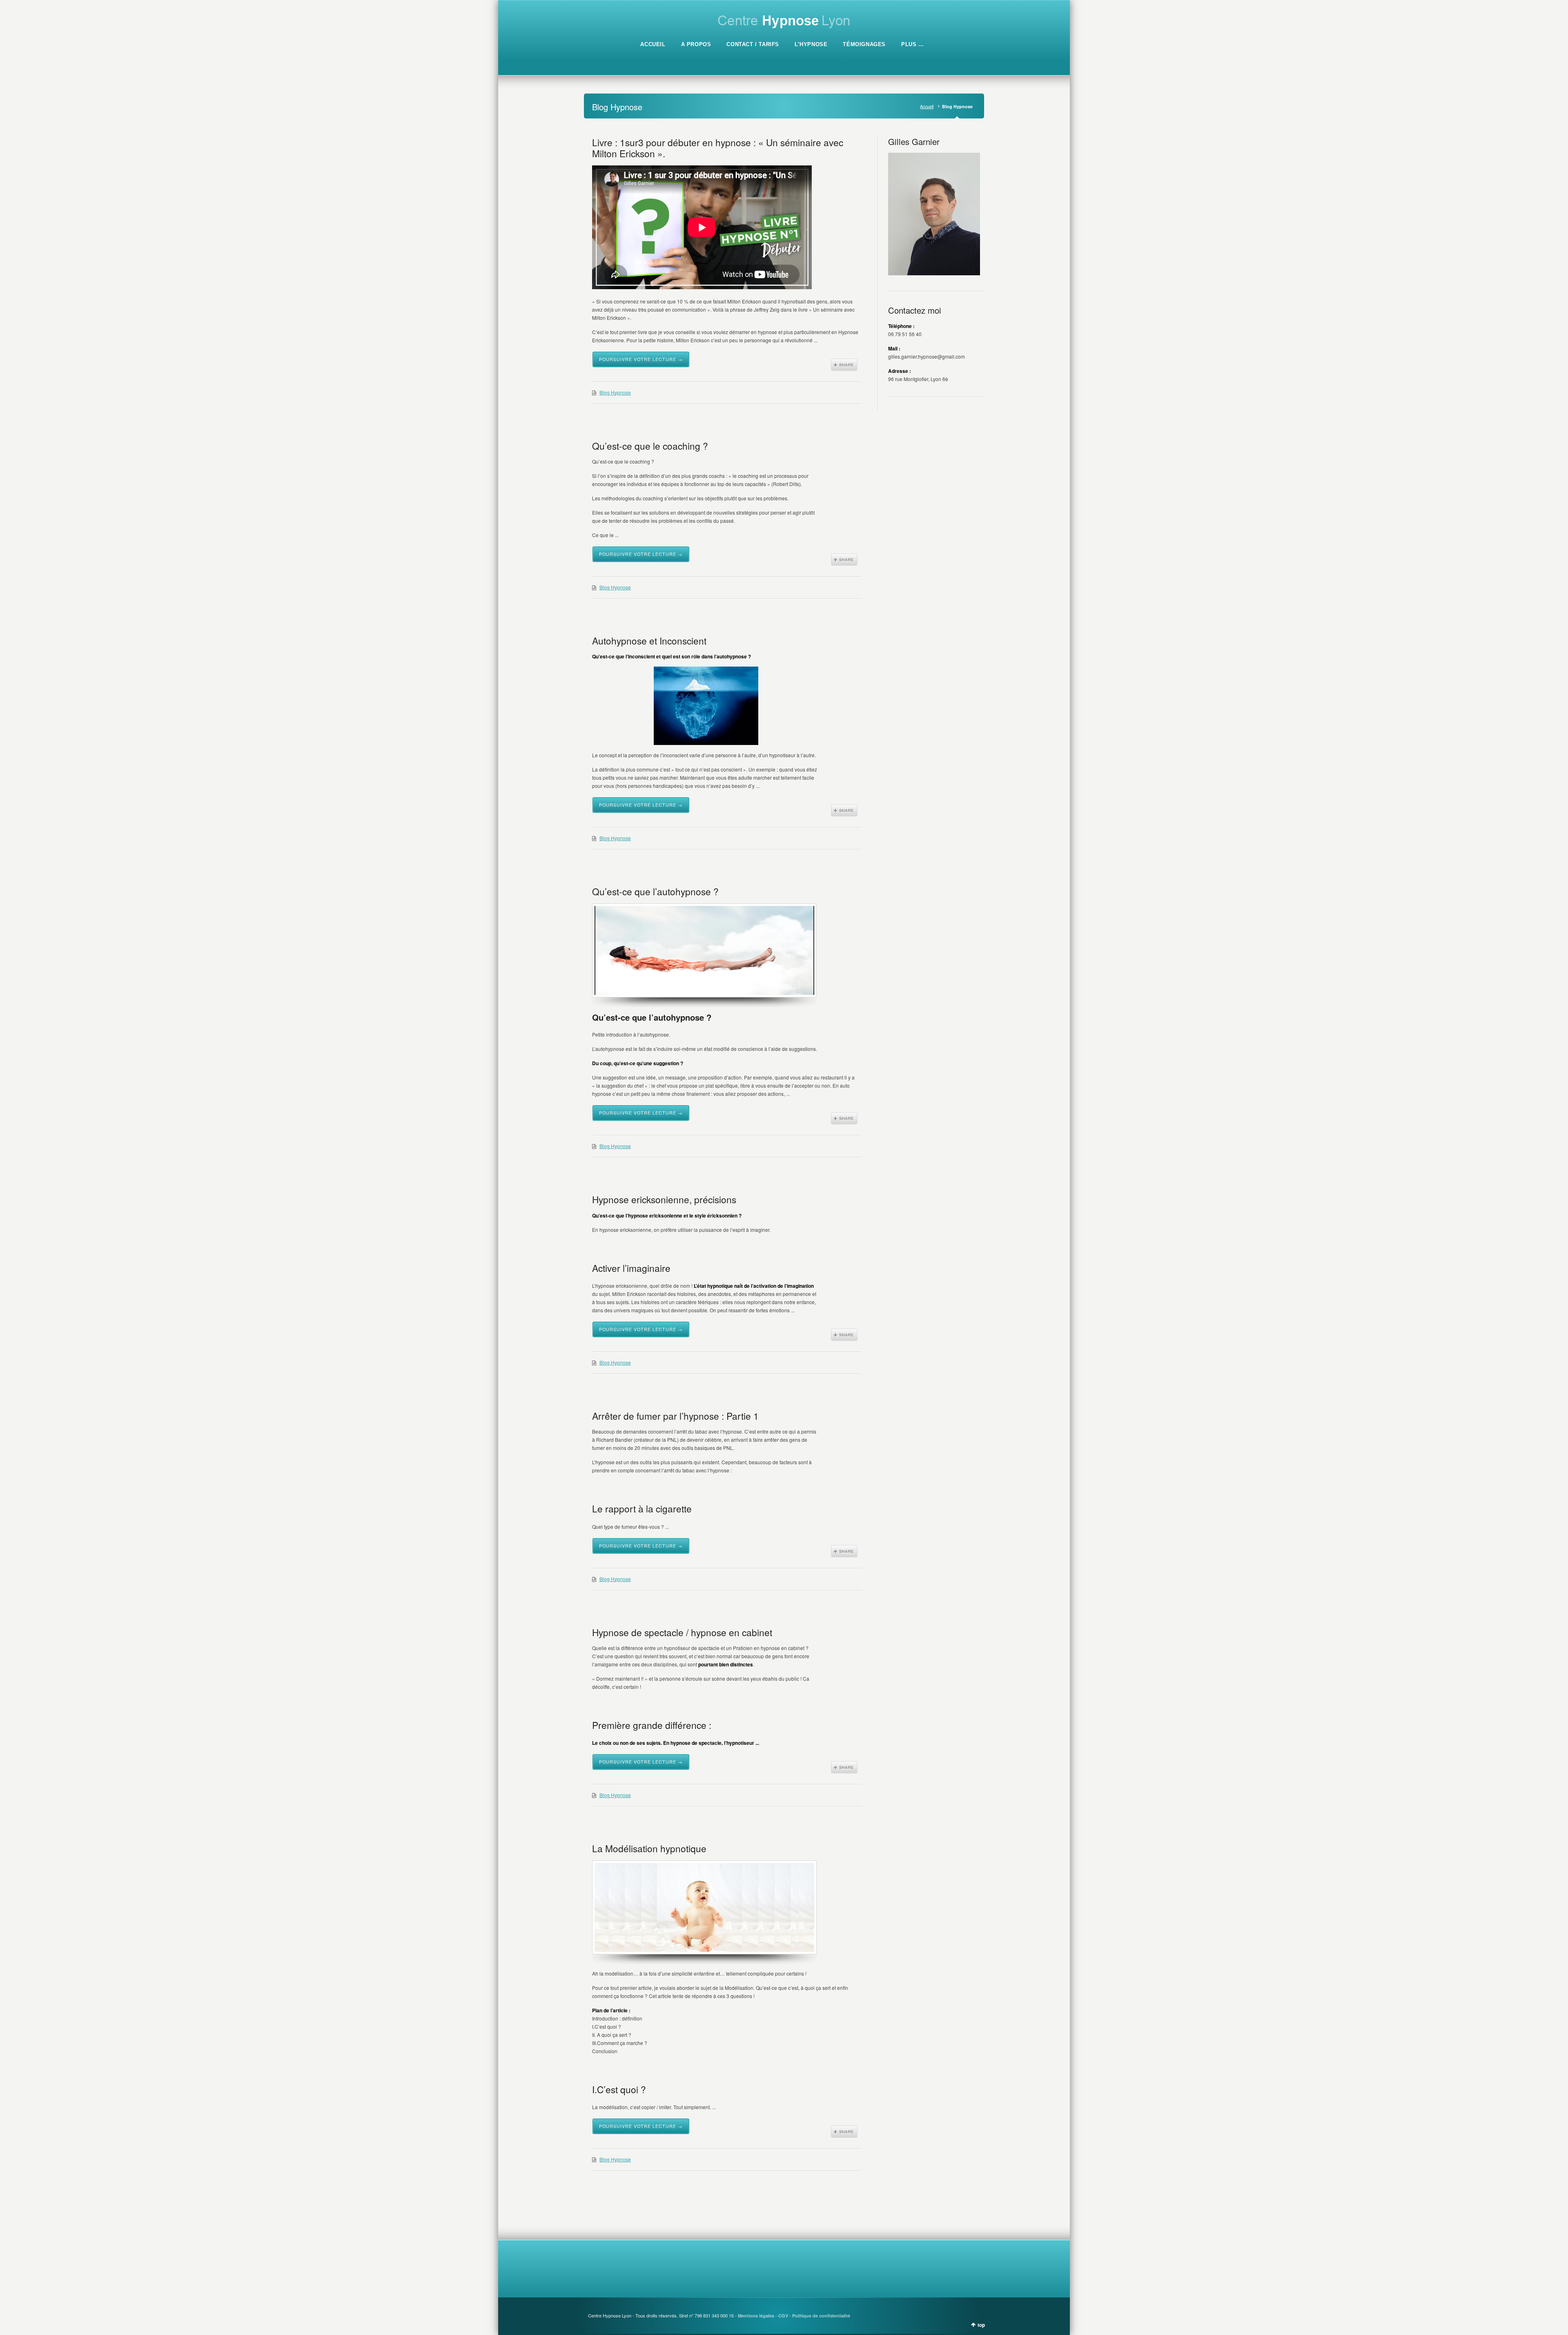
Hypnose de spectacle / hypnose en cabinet (682, 1632)
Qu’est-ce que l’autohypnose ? (655, 891)
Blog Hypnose (615, 392)
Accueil (927, 106)
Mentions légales (756, 2316)
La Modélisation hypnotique (649, 1848)
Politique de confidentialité (821, 2316)
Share (844, 365)
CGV (783, 2316)
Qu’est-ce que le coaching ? (650, 446)
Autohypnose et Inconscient (649, 640)
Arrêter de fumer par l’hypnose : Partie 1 (675, 1416)
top (981, 2325)
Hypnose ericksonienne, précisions (664, 1199)
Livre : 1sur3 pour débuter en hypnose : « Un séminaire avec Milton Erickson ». (718, 148)
